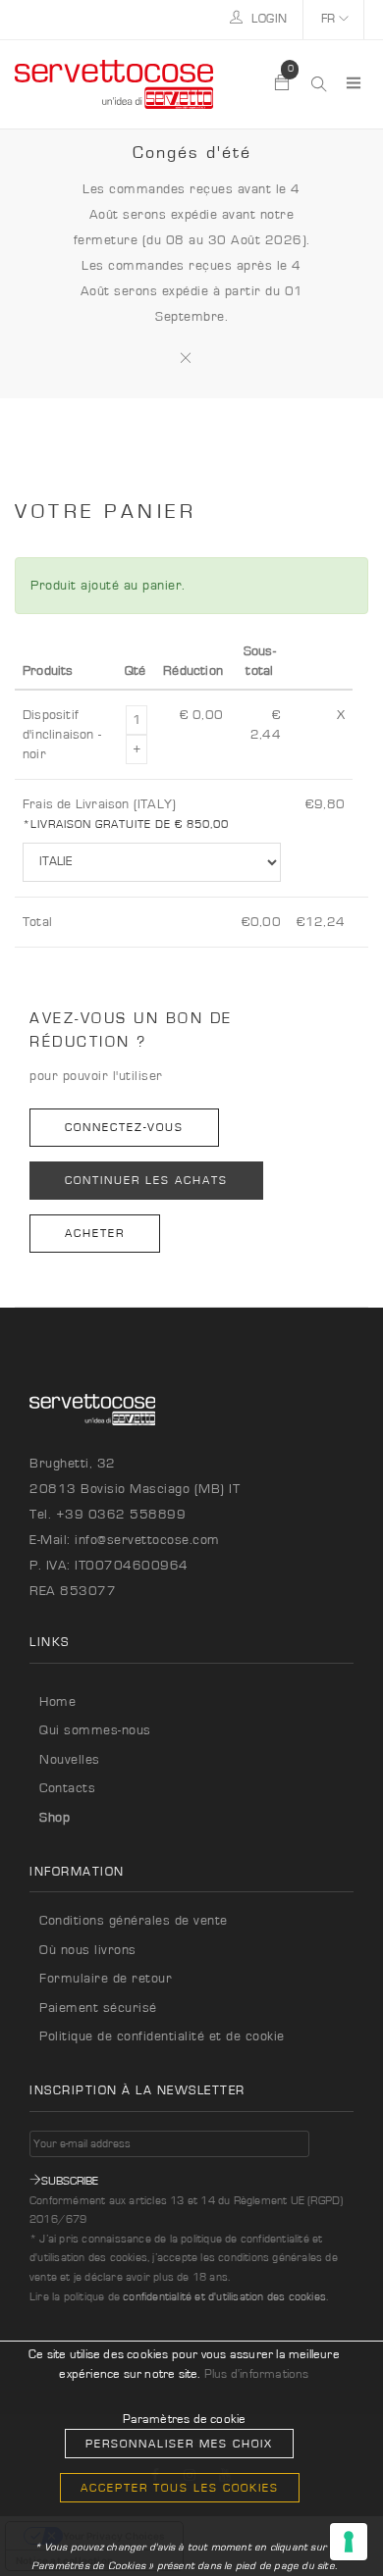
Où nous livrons (88, 1950)
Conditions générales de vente (134, 1921)
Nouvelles (70, 1760)
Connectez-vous (124, 1127)
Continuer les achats (146, 1180)
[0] (283, 84)
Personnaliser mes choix (179, 2444)
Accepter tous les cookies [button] (180, 2488)
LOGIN (268, 19)
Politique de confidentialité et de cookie (162, 2036)
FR (330, 19)
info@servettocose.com (147, 1540)
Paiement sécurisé (98, 2008)
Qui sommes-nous (95, 1730)
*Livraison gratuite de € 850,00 (126, 824)
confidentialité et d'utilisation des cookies (224, 2296)
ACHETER (95, 1233)
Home (57, 1702)
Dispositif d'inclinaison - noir (62, 735)
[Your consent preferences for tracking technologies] (349, 2542)
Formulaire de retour (106, 1979)
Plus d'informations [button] (257, 2374)
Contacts (67, 1788)
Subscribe (70, 2181)
